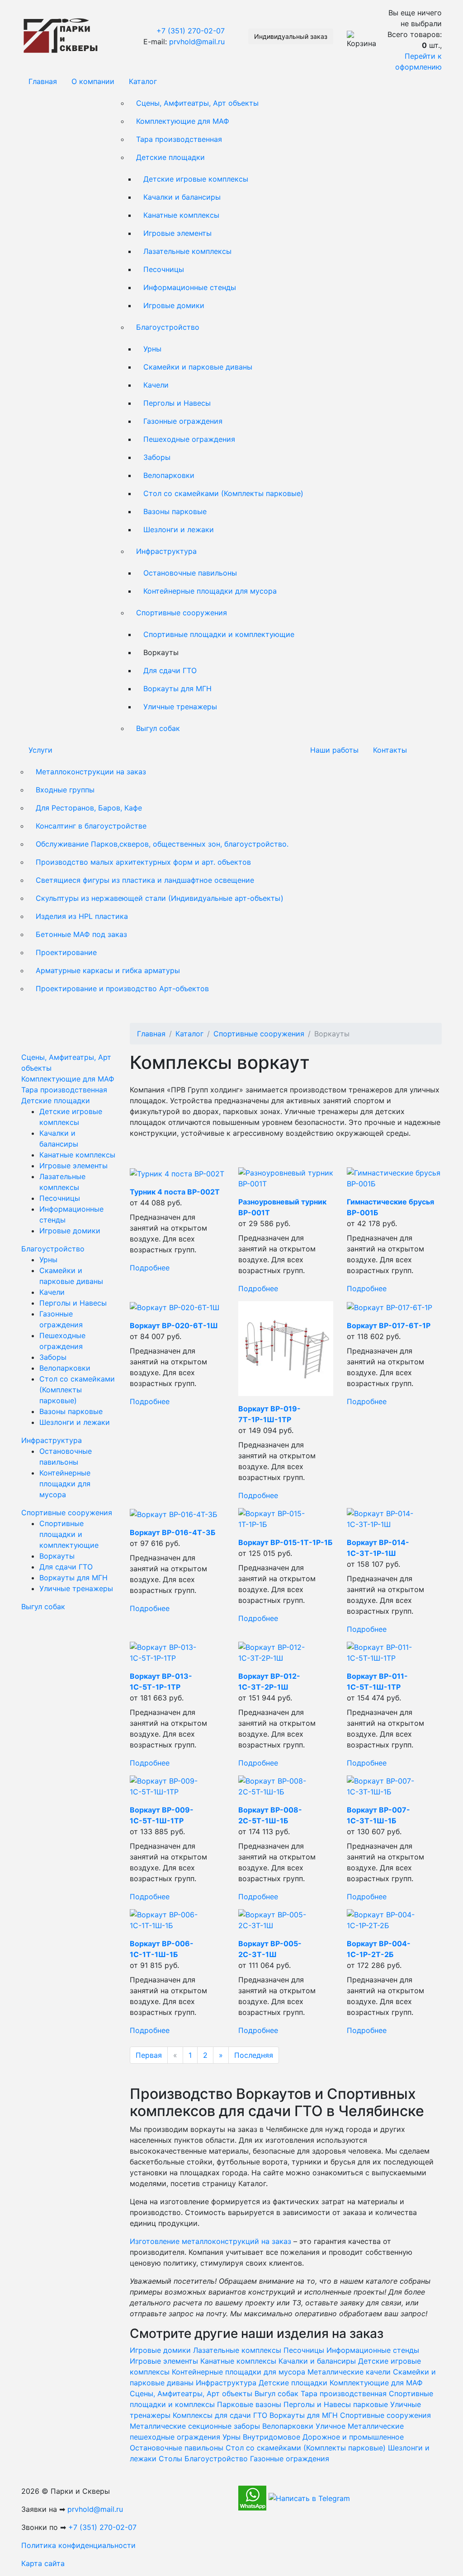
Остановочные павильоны (190, 573)
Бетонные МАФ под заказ (81, 934)
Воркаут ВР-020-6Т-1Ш (174, 1325)
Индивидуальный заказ (291, 36)
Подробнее (150, 1268)
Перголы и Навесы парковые (336, 2404)
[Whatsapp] (252, 2497)
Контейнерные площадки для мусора (210, 591)
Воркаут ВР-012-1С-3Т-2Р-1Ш (269, 1681)
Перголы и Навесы (177, 403)
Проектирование (66, 952)
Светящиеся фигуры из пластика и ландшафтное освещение (145, 880)
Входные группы (65, 790)
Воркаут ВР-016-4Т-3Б (172, 1532)
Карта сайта (43, 2563)
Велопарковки (169, 475)
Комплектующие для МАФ (183, 121)
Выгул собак (158, 728)
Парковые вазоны (249, 2404)
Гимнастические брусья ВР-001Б (390, 1207)
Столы (170, 2459)
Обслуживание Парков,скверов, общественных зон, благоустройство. (162, 844)
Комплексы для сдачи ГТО (220, 2415)
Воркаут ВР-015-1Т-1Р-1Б (285, 1542)
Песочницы (164, 269)
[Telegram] (309, 2497)
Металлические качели (349, 2372)
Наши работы (334, 750)
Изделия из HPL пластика (82, 916)
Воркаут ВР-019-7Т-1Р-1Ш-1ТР (269, 1414)
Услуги (40, 750)
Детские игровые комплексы (196, 179)
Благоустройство (168, 327)
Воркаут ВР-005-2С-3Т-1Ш (270, 1949)
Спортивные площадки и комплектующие (219, 634)
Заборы (157, 457)
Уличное (331, 2426)
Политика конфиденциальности (78, 2545)
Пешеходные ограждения (189, 439)
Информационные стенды (190, 287)
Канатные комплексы (181, 215)
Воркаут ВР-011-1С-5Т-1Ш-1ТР (377, 1681)
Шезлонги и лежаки (179, 529)
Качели (156, 385)
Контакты (390, 750)
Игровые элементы (177, 233)
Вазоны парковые (175, 511)
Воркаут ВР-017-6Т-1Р (389, 1325)
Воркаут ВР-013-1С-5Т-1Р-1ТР (161, 1681)
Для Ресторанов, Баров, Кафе (89, 808)
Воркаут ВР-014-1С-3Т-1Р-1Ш (378, 1548)
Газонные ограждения (183, 421)
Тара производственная (179, 139)
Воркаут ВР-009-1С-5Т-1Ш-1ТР (162, 1815)
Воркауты (57, 1556)
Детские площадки (170, 157)
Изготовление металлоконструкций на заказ (210, 2241)
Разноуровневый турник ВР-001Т (282, 1207)
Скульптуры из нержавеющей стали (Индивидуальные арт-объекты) (160, 898)
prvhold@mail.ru (197, 42)
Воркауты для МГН (177, 688)
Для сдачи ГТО (170, 670)
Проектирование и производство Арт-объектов (122, 988)
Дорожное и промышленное (353, 2437)
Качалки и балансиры (182, 197)
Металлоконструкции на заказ (91, 772)
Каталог (143, 81)
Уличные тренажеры (180, 707)
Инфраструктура (166, 551)
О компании (93, 81)
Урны (152, 349)
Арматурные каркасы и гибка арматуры (108, 970)
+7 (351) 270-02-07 (191, 31)
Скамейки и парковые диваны (198, 367)
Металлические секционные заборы (195, 2426)
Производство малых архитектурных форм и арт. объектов (143, 862)
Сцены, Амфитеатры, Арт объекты (197, 103)
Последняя (254, 2055)
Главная (43, 81)
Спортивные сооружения (182, 613)
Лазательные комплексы (187, 251)
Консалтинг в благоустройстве (91, 826)
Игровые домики (174, 305)
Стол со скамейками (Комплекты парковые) (223, 493)
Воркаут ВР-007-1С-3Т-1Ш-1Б (378, 1815)
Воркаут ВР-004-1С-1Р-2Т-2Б (379, 1949)
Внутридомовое (272, 2437)
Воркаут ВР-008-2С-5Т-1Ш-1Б (270, 1815)
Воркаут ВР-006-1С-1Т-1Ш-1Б (162, 1949)
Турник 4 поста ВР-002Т (175, 1192)
